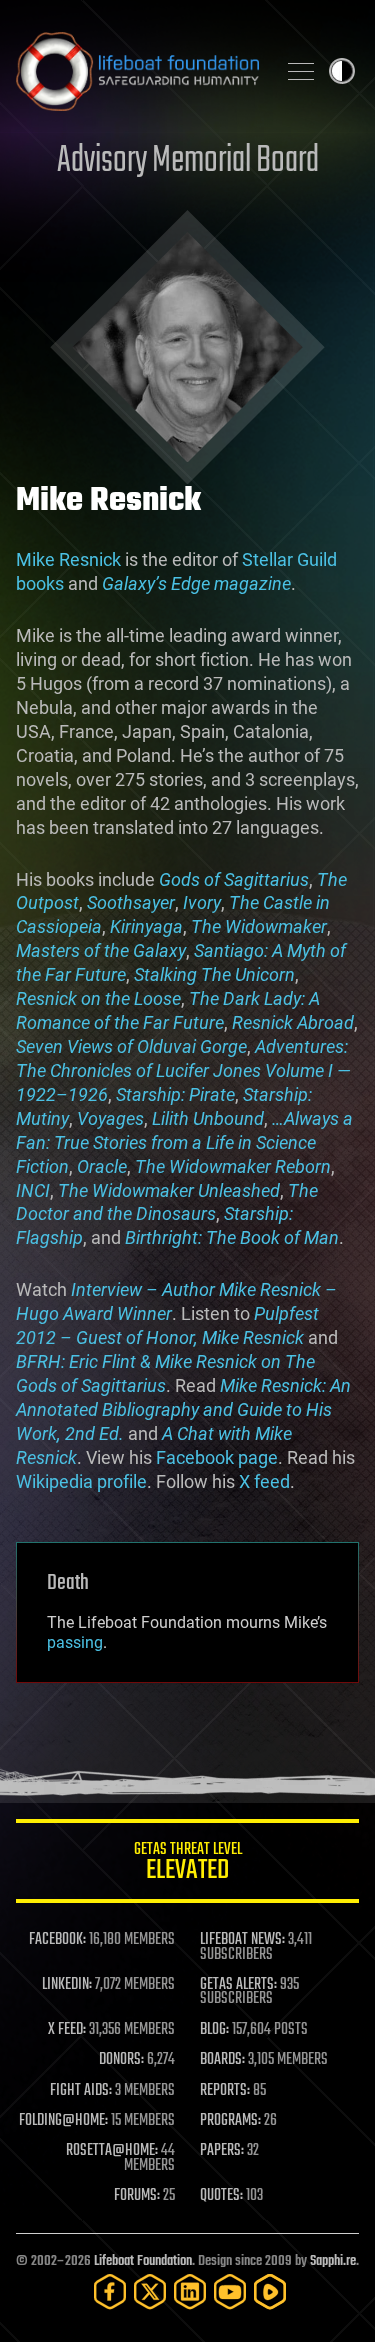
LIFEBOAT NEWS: (242, 1940)
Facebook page (217, 1457)
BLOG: (214, 2030)
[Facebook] (110, 2291)
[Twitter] (150, 2291)
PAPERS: (222, 2151)
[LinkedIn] (190, 2291)
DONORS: (121, 2060)
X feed (264, 1481)
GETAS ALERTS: (238, 1985)
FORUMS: (137, 2196)
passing (75, 1642)
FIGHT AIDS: (81, 2091)
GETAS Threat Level (188, 1864)
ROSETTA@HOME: (112, 2151)
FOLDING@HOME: (63, 2121)
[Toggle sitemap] (301, 71)
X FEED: (67, 2030)
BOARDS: (222, 2060)
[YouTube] (230, 2291)
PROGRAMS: (230, 2121)
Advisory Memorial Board (188, 161)
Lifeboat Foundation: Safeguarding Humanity (137, 71)
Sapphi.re (333, 2261)
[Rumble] (270, 2291)
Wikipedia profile (81, 1481)
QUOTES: (221, 2196)
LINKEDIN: (67, 1985)
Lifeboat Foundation (143, 2261)
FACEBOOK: (57, 1940)
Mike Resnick (68, 559)
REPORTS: (225, 2091)
